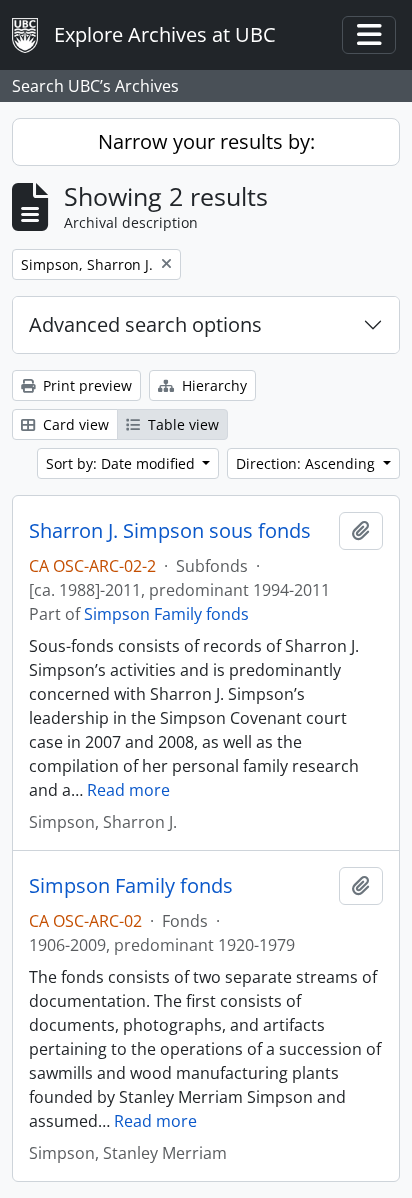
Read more (128, 790)
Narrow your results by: (206, 141)
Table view (181, 424)
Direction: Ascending (307, 463)
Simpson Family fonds (166, 614)
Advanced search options (145, 324)
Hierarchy (212, 385)
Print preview (85, 385)
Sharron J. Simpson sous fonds (170, 531)
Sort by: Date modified (122, 463)
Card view (74, 424)
